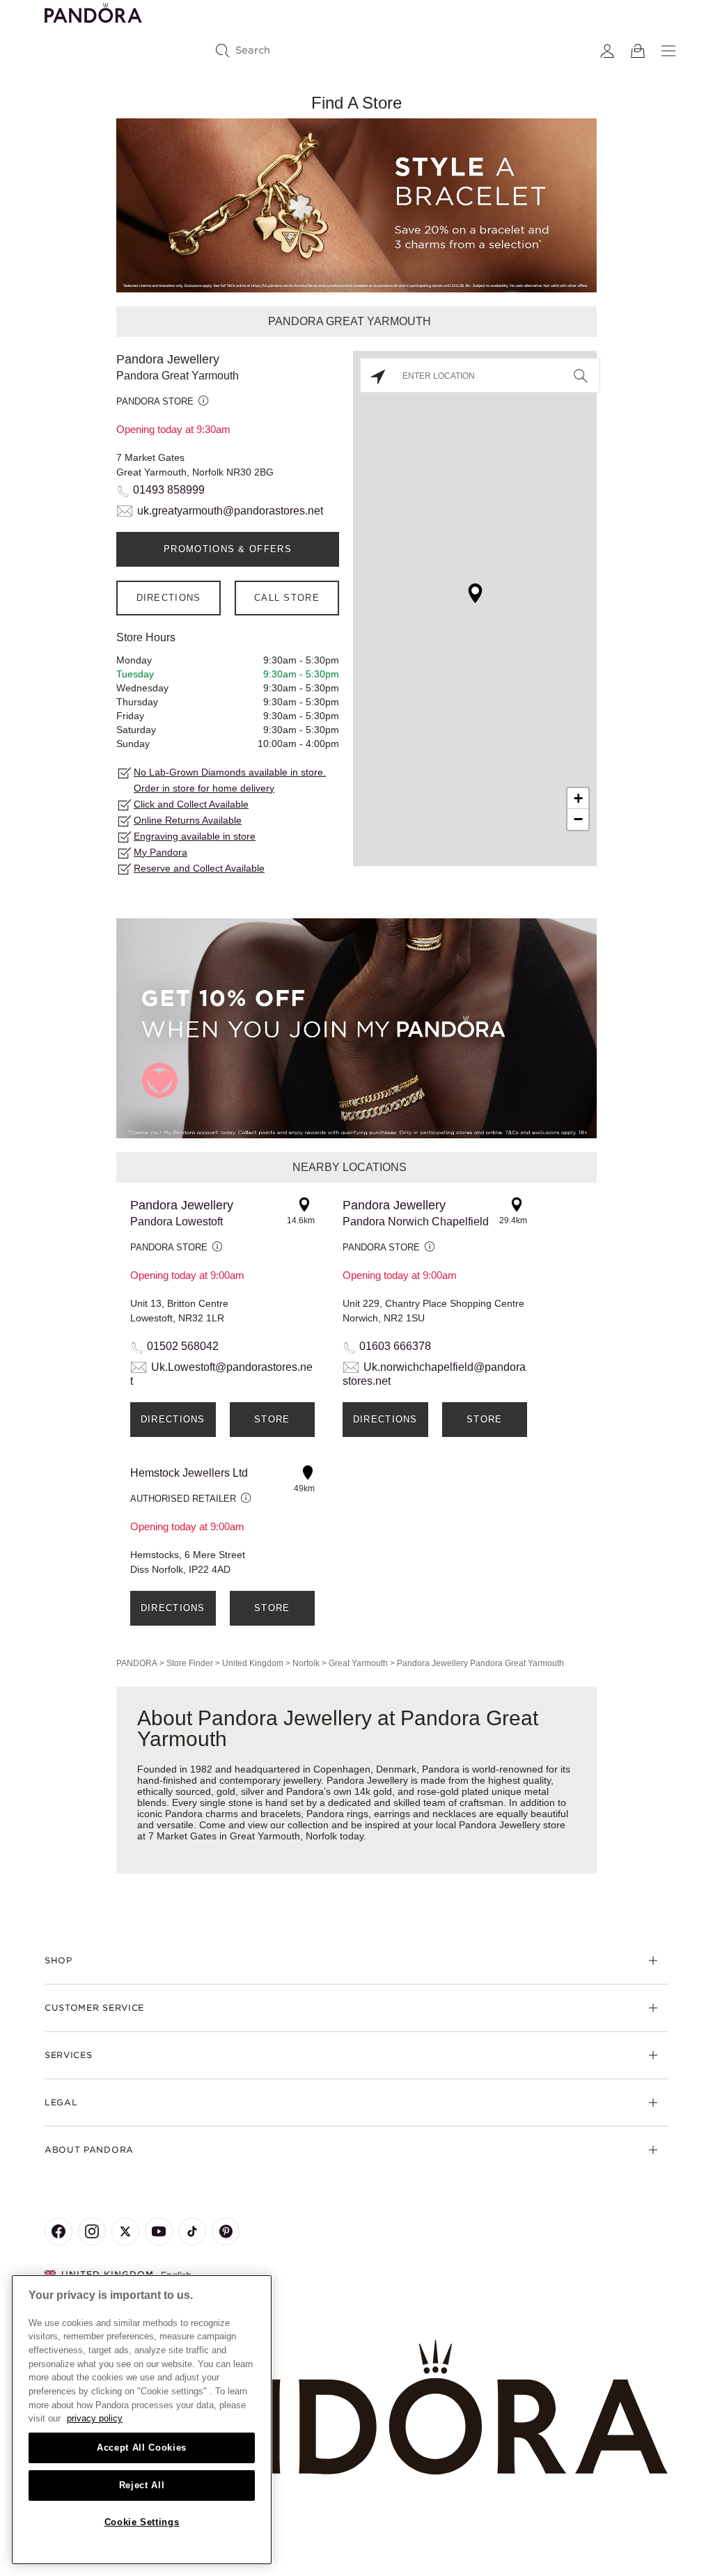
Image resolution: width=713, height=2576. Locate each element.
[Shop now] (356, 204)
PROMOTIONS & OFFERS (228, 549)
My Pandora (160, 852)
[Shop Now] (356, 1027)
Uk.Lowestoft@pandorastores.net (221, 1374)
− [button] (578, 819)
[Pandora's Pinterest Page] (226, 2231)
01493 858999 (169, 490)
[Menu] (668, 51)
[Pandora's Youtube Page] (159, 2231)
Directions (169, 598)
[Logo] (93, 11)
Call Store (287, 598)
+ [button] (578, 798)
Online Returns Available (188, 820)
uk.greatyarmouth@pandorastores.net (230, 511)
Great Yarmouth (358, 1663)
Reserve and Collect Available (199, 868)
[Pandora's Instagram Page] (92, 2231)
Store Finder (190, 1663)
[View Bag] (638, 51)
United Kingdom (253, 1663)
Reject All (142, 2485)
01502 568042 (183, 1346)
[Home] (356, 2408)
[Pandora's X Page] (125, 2231)
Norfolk (306, 1663)
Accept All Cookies (142, 2448)
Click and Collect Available (191, 804)
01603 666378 (395, 1346)
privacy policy (95, 2418)
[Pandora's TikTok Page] (192, 2231)
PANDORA (137, 1663)
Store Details (272, 1426)
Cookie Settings (142, 2522)
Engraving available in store (195, 836)
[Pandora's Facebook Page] (58, 2231)
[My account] (607, 51)
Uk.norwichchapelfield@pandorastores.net (434, 1374)
